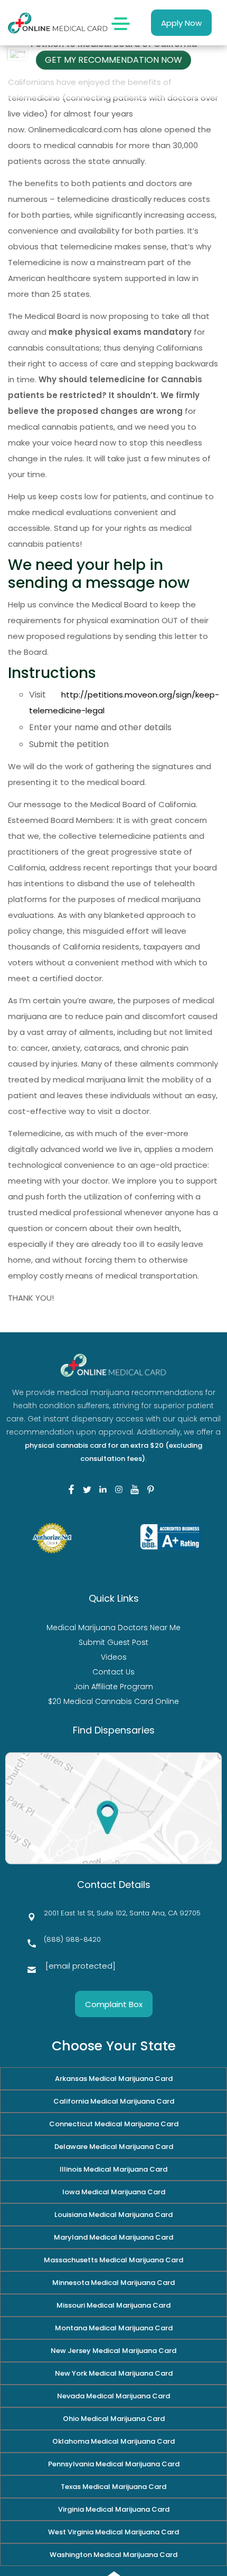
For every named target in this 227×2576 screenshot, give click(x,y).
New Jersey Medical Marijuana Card (113, 2351)
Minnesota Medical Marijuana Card (113, 2283)
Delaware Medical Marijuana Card (114, 2147)
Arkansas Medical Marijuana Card (114, 2079)
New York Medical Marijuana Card (114, 2373)
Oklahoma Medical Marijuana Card (113, 2441)
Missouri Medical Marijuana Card (113, 2305)
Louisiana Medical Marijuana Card (113, 2215)
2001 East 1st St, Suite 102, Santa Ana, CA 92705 (122, 1913)
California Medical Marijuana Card (114, 2101)
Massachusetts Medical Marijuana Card (113, 2260)
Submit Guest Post (113, 1642)
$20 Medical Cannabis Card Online (113, 1701)
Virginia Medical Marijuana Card (114, 2509)
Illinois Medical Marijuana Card (113, 2169)
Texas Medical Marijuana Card (113, 2487)
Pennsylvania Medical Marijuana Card (114, 2464)
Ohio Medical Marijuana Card (114, 2419)
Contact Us (113, 1672)
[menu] (120, 23)
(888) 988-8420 (72, 1939)
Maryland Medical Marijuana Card (113, 2237)
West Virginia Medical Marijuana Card (113, 2532)
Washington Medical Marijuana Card (113, 2555)
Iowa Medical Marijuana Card (114, 2192)
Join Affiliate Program (113, 1687)
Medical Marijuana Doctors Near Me (113, 1628)
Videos (114, 1657)
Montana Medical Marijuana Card (114, 2328)
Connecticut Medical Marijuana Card (114, 2124)
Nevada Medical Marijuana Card (113, 2396)
